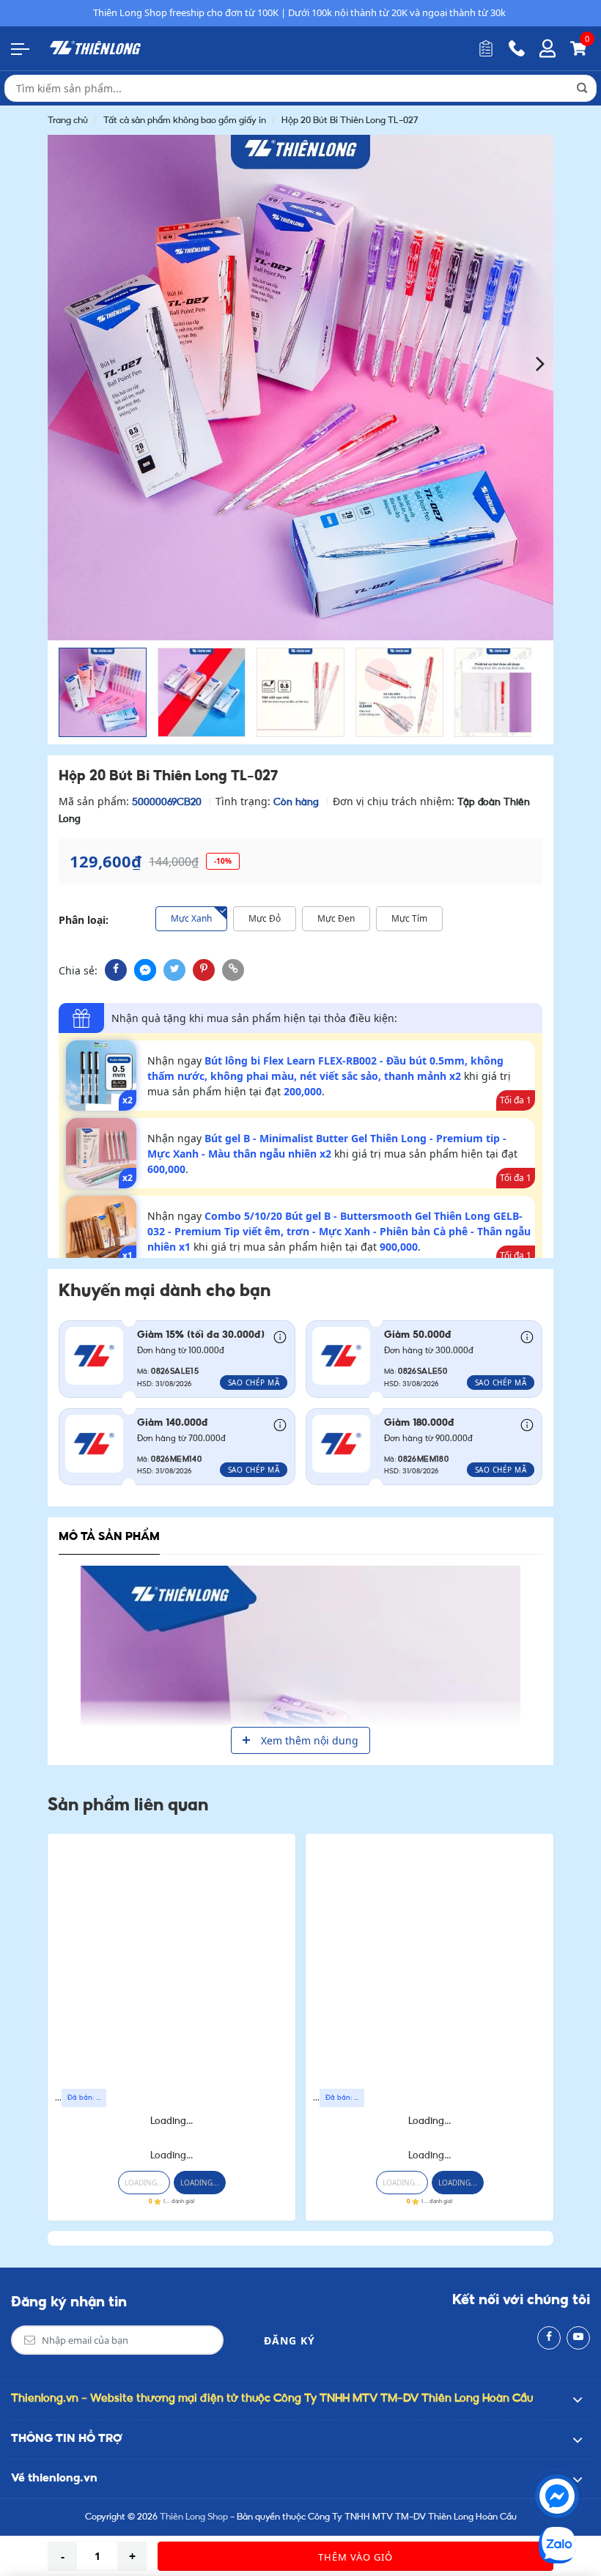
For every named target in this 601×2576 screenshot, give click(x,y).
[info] (280, 1336)
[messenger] (145, 970)
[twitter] (174, 970)
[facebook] (116, 970)
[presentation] (60, 362)
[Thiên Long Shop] (95, 48)
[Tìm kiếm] (582, 88)
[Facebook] (549, 2338)
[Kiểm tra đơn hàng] (486, 48)
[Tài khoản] (547, 48)
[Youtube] (578, 2338)
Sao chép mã (254, 1383)
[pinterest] (204, 970)
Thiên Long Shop (194, 2517)
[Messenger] (557, 2496)
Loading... (172, 2121)
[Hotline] (517, 48)
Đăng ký (290, 2340)
